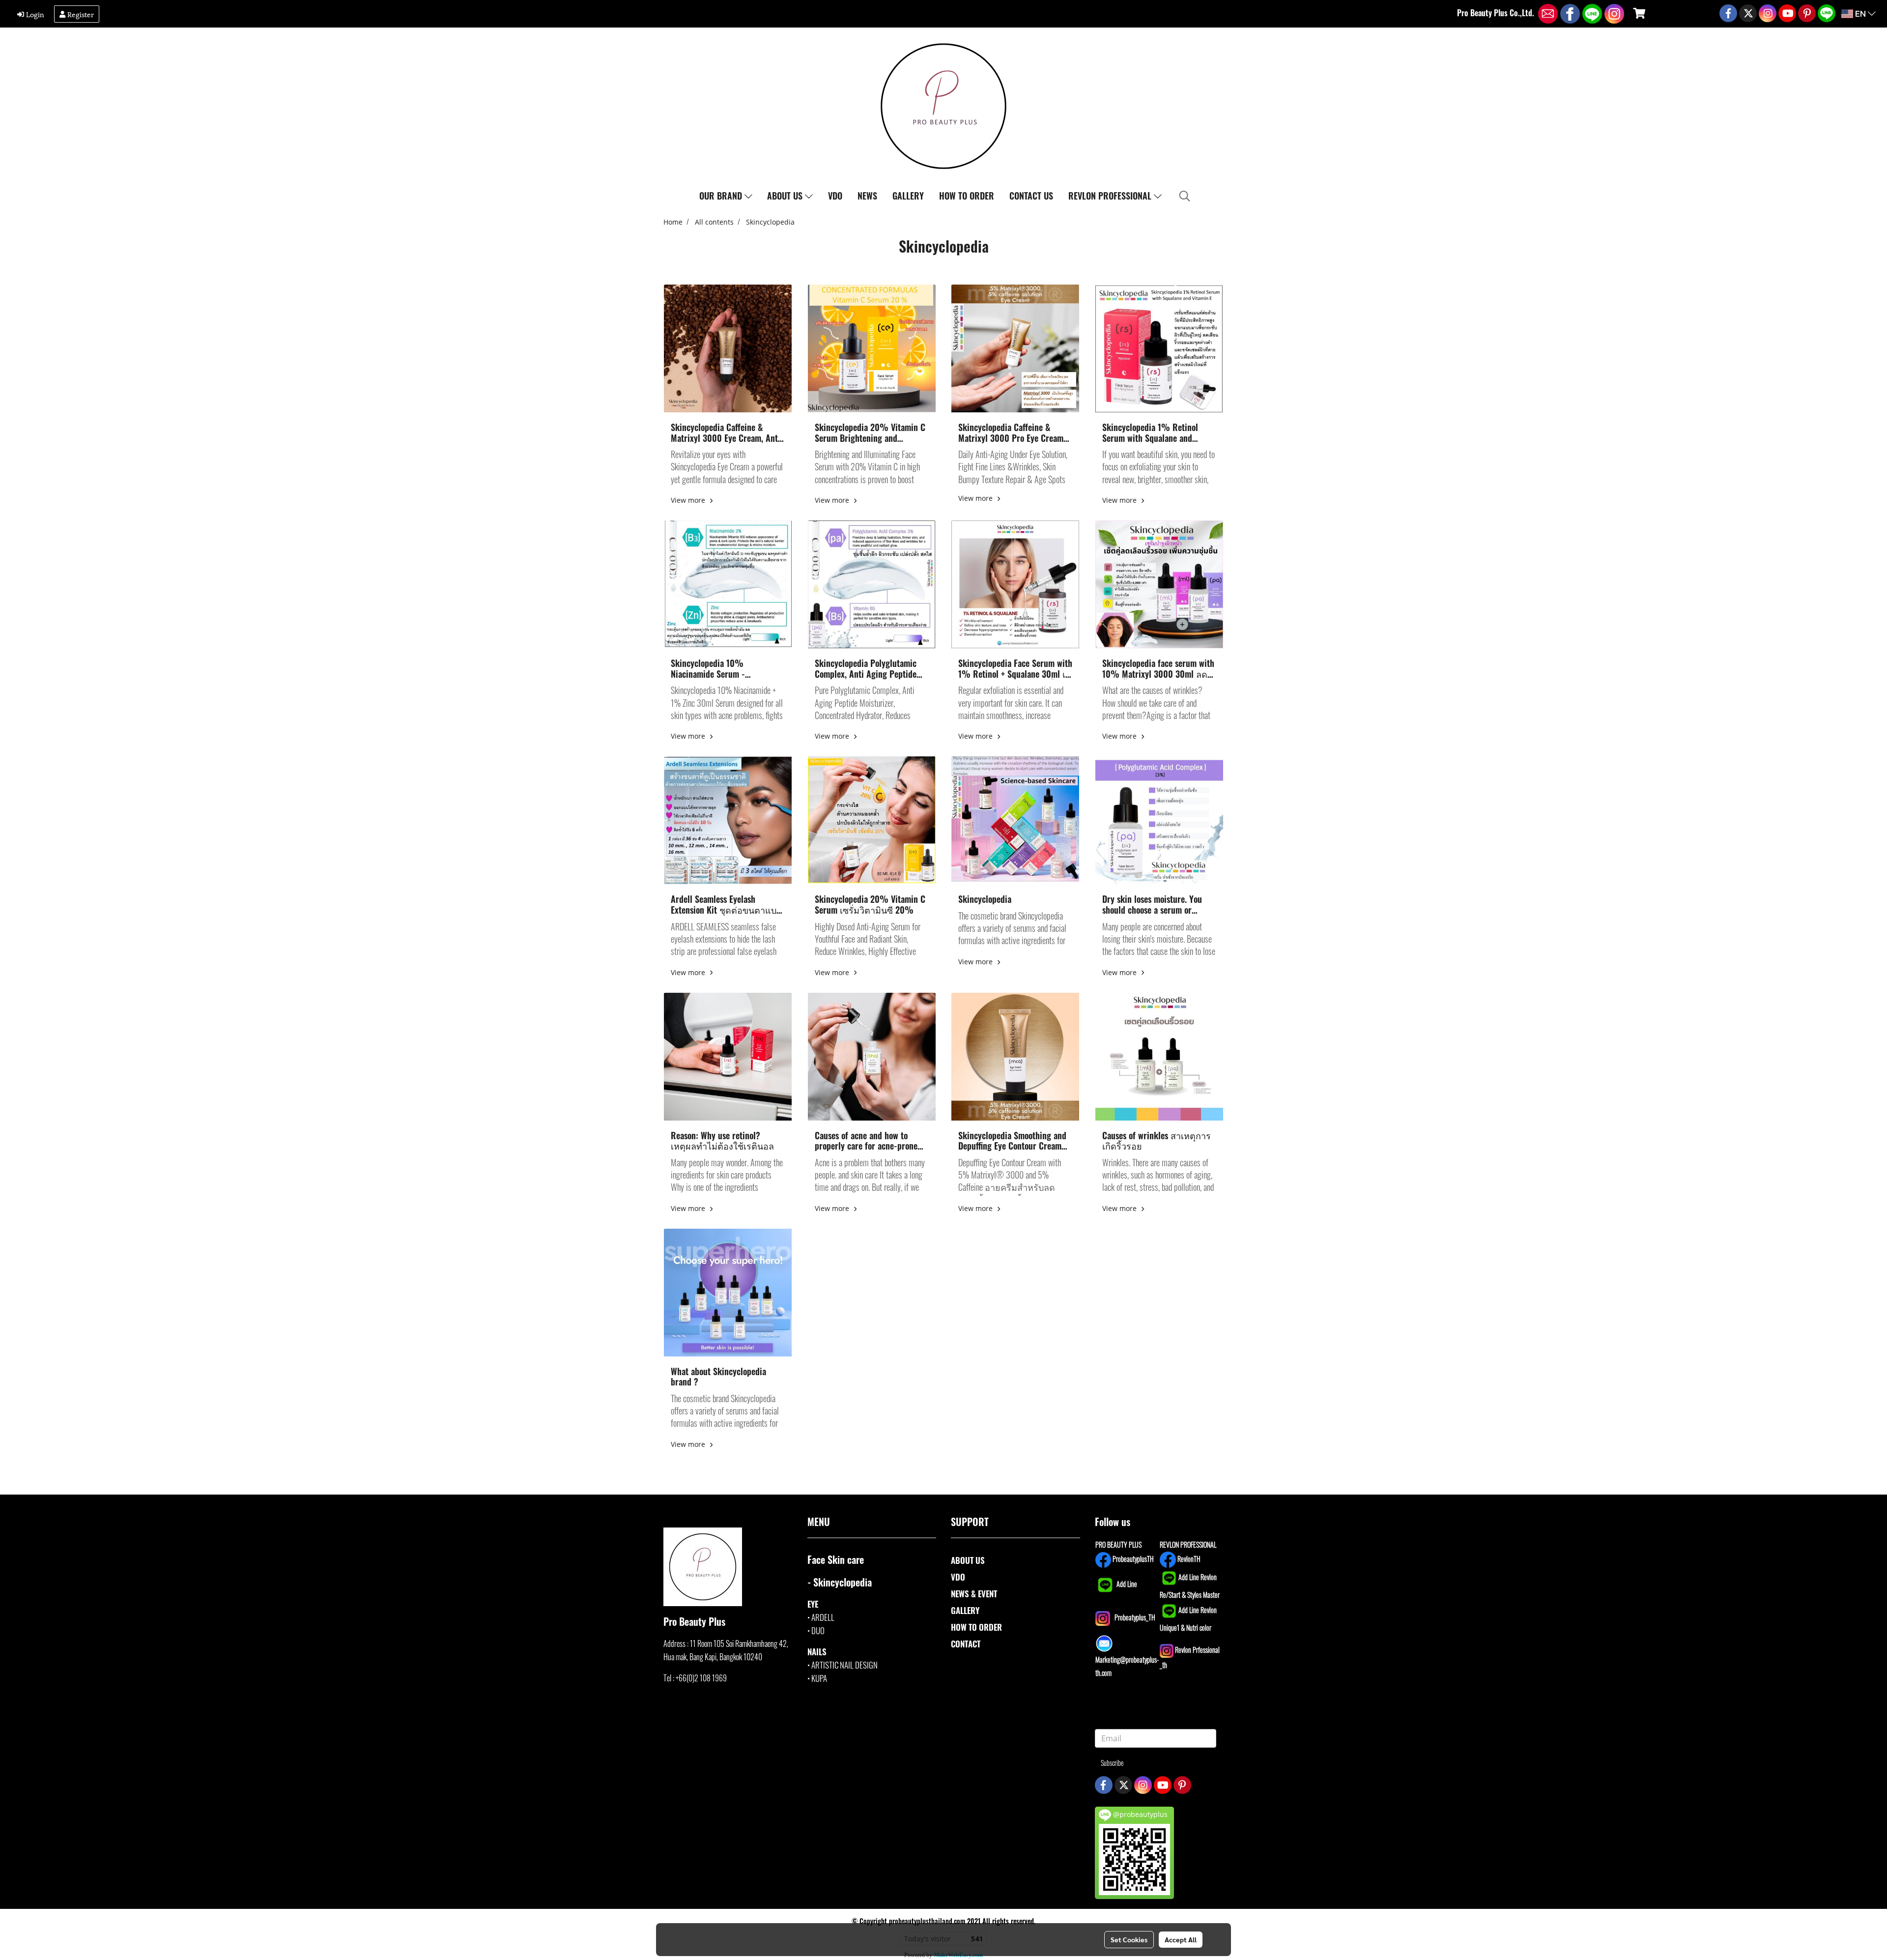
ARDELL (823, 1617)
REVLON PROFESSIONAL (1111, 196)
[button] (1185, 196)
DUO (818, 1630)
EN (1860, 14)
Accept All (1181, 1939)
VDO (835, 196)
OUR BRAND (722, 196)
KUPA (819, 1678)
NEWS (867, 196)
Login (34, 14)
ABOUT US (786, 196)
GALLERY (908, 196)
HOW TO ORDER (967, 196)
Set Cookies (1129, 1939)
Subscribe (1112, 1763)
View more (689, 500)
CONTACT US (1031, 196)
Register (80, 14)
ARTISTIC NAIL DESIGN (844, 1665)
